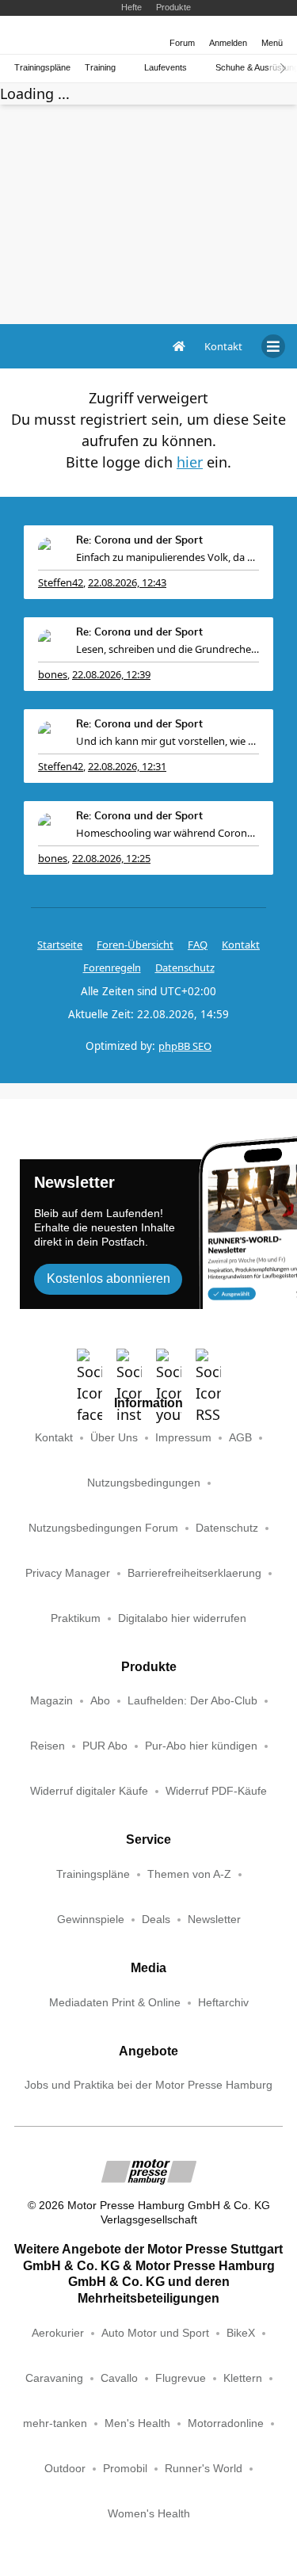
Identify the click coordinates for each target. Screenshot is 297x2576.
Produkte (173, 7)
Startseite (60, 945)
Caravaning (54, 2378)
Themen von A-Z (189, 1874)
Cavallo (119, 2378)
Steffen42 (61, 582)
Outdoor (65, 2469)
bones (53, 674)
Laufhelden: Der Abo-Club (192, 1701)
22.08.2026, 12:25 (111, 858)
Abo (100, 1701)
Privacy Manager (68, 1573)
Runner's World (204, 2469)
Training (100, 68)
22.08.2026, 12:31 (127, 766)
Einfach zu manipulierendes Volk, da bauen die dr (168, 557)
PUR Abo (105, 1746)
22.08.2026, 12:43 (127, 582)
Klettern (243, 2378)
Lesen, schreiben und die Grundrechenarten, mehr (168, 649)
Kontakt (54, 1438)
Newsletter (214, 1920)
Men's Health (137, 2423)
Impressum (183, 1438)
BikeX (241, 2333)
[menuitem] (223, 346)
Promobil (125, 2469)
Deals (156, 1920)
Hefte (131, 7)
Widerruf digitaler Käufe (89, 1791)
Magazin (51, 1701)
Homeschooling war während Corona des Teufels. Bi (168, 833)
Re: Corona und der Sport (139, 541)
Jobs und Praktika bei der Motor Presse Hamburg (148, 2085)
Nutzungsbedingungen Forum (103, 1528)
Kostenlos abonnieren (109, 1278)
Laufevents (166, 68)
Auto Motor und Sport (155, 2333)
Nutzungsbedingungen (144, 1483)
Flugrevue (181, 2378)
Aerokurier (58, 2333)
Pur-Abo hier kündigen (201, 1746)
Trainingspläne (42, 68)
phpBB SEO (185, 1046)
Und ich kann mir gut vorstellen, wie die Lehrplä (168, 741)
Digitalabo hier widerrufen (182, 1618)
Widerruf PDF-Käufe (216, 1791)
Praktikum (76, 1618)
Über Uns (114, 1438)
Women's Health (149, 2514)
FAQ (198, 945)
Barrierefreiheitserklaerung (194, 1573)
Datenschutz (185, 967)
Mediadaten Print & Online (115, 2003)
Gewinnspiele (91, 1920)
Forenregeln (112, 967)
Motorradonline (226, 2423)
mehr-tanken (55, 2423)
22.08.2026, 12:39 (111, 674)
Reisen (48, 1746)
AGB (240, 1438)
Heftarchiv (223, 2003)
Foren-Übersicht (135, 945)
